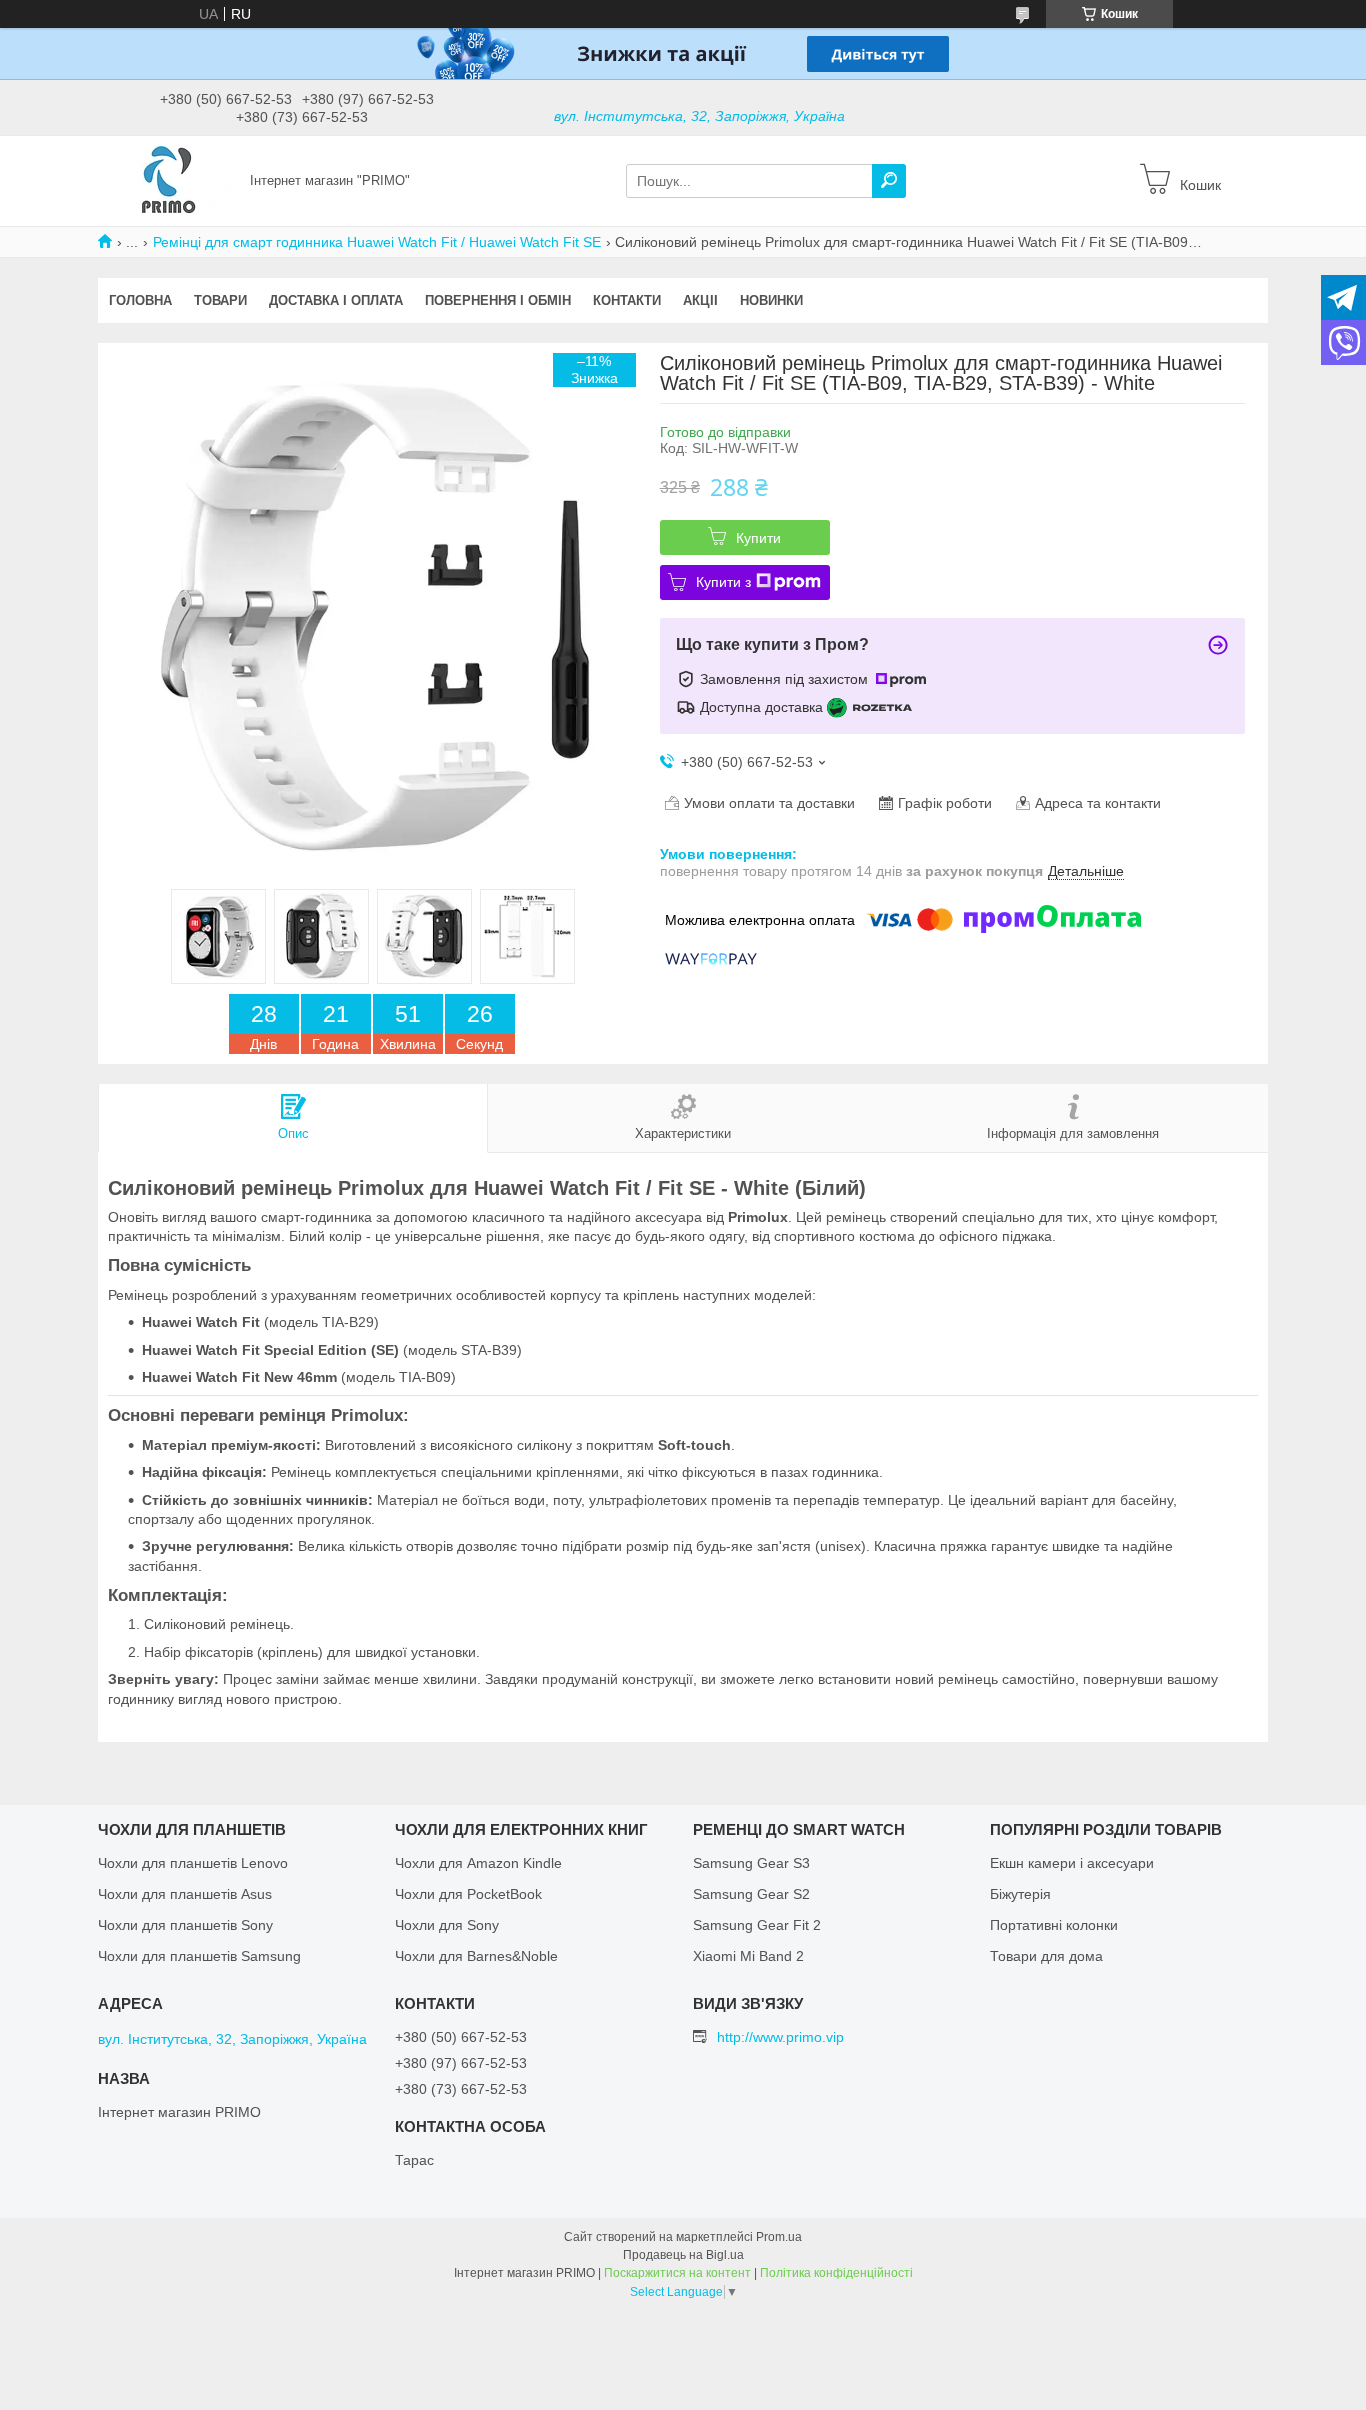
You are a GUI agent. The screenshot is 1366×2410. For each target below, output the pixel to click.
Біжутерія (1020, 1894)
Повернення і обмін (498, 300)
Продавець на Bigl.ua (683, 2255)
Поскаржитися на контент (677, 2273)
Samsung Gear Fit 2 (757, 1925)
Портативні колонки (1054, 1925)
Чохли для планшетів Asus (185, 1894)
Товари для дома (1046, 1956)
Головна (140, 300)
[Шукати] (889, 181)
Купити (758, 538)
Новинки (771, 300)
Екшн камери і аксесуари (1072, 1863)
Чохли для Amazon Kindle (478, 1863)
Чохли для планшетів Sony (185, 1925)
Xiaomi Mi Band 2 (748, 1956)
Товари (220, 300)
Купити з (723, 582)
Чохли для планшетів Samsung (199, 1956)
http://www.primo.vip (780, 2037)
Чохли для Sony (447, 1925)
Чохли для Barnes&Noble (476, 1956)
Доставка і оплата (336, 300)
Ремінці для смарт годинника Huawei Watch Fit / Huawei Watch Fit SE (377, 242)
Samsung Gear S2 (751, 1894)
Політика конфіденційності (836, 2273)
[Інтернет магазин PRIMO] (168, 180)
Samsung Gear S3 (751, 1863)
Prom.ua (779, 2237)
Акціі (700, 300)
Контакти (627, 300)
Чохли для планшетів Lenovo (193, 1863)
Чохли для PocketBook (468, 1894)
